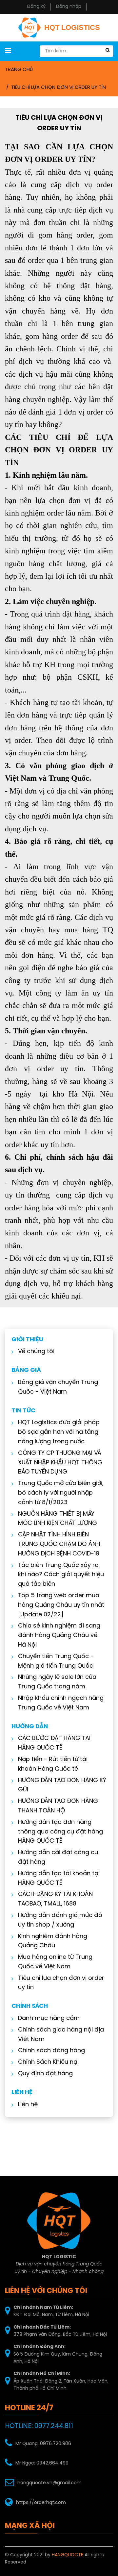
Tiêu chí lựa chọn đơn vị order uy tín (59, 88)
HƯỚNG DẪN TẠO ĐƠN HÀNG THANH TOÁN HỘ (58, 1806)
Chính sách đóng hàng (51, 2051)
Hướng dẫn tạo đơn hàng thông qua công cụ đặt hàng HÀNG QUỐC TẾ (60, 1832)
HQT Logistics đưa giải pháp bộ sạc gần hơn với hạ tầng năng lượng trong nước (59, 1432)
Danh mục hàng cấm (49, 2019)
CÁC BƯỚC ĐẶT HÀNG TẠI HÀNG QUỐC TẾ (54, 1743)
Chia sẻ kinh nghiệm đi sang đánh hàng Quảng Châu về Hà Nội (59, 1636)
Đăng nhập (69, 7)
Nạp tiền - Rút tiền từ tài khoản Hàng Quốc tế (53, 1764)
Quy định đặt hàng (45, 2074)
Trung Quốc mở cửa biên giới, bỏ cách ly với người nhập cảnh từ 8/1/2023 (61, 1493)
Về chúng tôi (36, 1352)
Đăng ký (36, 7)
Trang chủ (19, 70)
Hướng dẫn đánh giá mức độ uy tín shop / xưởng (60, 1920)
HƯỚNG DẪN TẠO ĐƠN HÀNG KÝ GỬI (62, 1785)
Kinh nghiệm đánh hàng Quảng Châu (53, 1941)
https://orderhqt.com (41, 2503)
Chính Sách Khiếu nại (48, 2062)
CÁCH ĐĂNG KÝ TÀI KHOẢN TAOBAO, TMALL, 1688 (55, 1899)
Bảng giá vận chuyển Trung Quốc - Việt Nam (58, 1387)
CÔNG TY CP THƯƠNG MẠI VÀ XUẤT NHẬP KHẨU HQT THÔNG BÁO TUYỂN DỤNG (60, 1463)
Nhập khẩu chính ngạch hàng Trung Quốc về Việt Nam (61, 1703)
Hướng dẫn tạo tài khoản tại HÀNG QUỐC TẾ (59, 1879)
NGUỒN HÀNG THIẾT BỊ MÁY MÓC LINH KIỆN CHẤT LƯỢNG (58, 1519)
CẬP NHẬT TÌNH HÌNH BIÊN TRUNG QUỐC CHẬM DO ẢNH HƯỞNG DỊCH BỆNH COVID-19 (59, 1544)
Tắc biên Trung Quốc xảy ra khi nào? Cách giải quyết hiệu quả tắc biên (61, 1575)
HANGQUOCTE (68, 2555)
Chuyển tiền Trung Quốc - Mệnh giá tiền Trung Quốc (56, 1661)
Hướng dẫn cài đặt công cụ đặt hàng (58, 1857)
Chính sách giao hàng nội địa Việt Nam (61, 2035)
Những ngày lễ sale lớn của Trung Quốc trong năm (57, 1682)
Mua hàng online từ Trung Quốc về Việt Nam (55, 1962)
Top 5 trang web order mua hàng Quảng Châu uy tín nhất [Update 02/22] (61, 1605)
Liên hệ (28, 2105)
